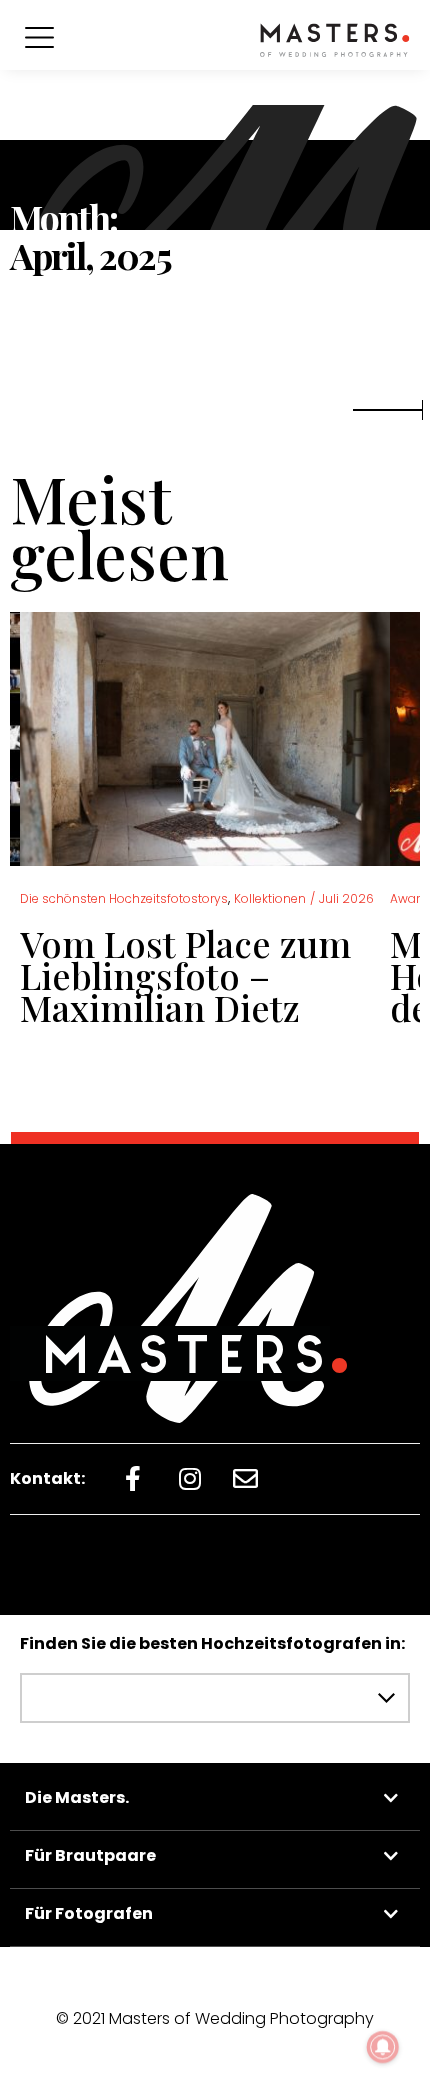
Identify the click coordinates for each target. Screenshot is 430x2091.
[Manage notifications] (383, 2047)
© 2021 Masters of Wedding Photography (215, 2018)
